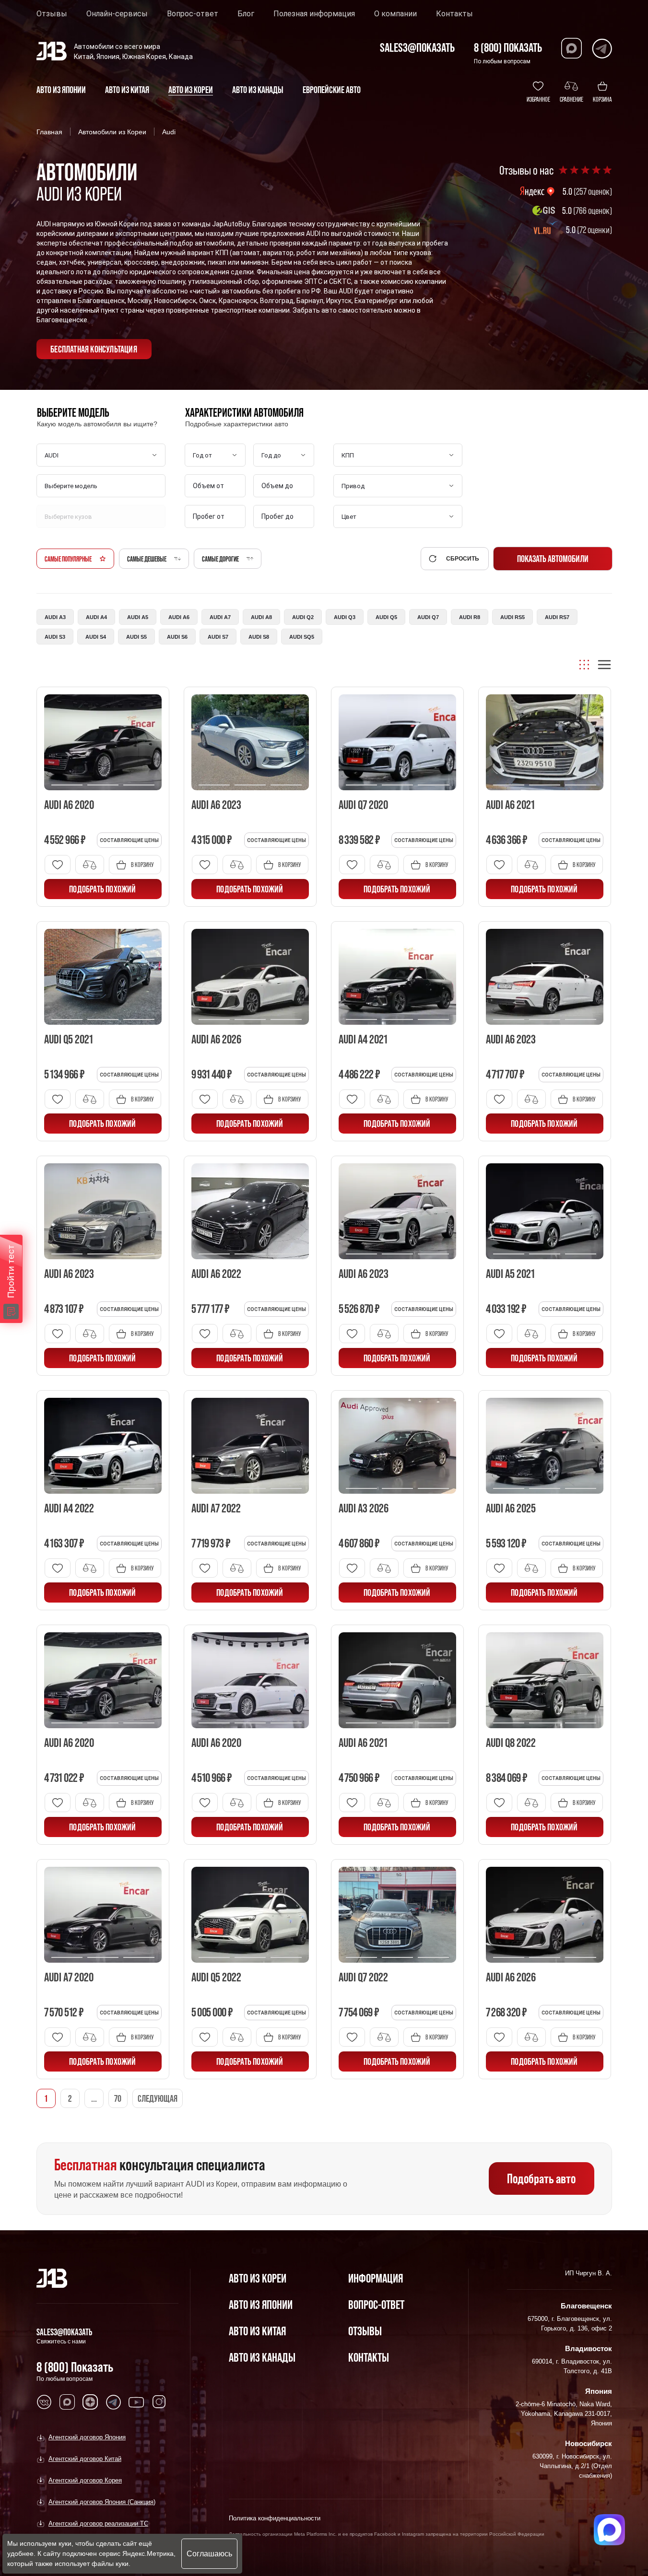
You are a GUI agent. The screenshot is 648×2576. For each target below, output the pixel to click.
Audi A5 (138, 617)
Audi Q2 (303, 617)
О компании (395, 14)
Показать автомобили (553, 559)
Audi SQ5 (302, 637)
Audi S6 (177, 637)
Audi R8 (470, 617)
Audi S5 (136, 637)
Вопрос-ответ (193, 14)
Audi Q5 (386, 617)
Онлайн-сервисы (117, 14)
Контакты (454, 14)
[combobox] (102, 486)
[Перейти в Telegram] (602, 48)
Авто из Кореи (258, 2278)
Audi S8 (259, 637)
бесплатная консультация (94, 349)
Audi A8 (261, 617)
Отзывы (52, 14)
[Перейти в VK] (44, 2402)
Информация (376, 2278)
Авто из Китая (257, 2331)
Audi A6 (179, 617)
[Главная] (52, 2278)
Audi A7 (220, 617)
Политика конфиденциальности (275, 2518)
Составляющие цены (129, 840)
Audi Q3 (345, 617)
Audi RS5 (513, 617)
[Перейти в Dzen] (90, 2402)
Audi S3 (55, 637)
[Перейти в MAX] (67, 2402)
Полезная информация (314, 14)
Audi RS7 (557, 617)
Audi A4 (96, 617)
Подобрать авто (541, 2178)
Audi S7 (218, 637)
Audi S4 (96, 637)
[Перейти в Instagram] (159, 2402)
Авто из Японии (261, 2304)
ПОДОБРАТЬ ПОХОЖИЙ (102, 889)
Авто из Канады (262, 2357)
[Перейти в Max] (571, 48)
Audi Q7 (428, 617)
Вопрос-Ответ (376, 2304)
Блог (246, 14)
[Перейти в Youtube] (136, 2402)
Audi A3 (55, 617)
